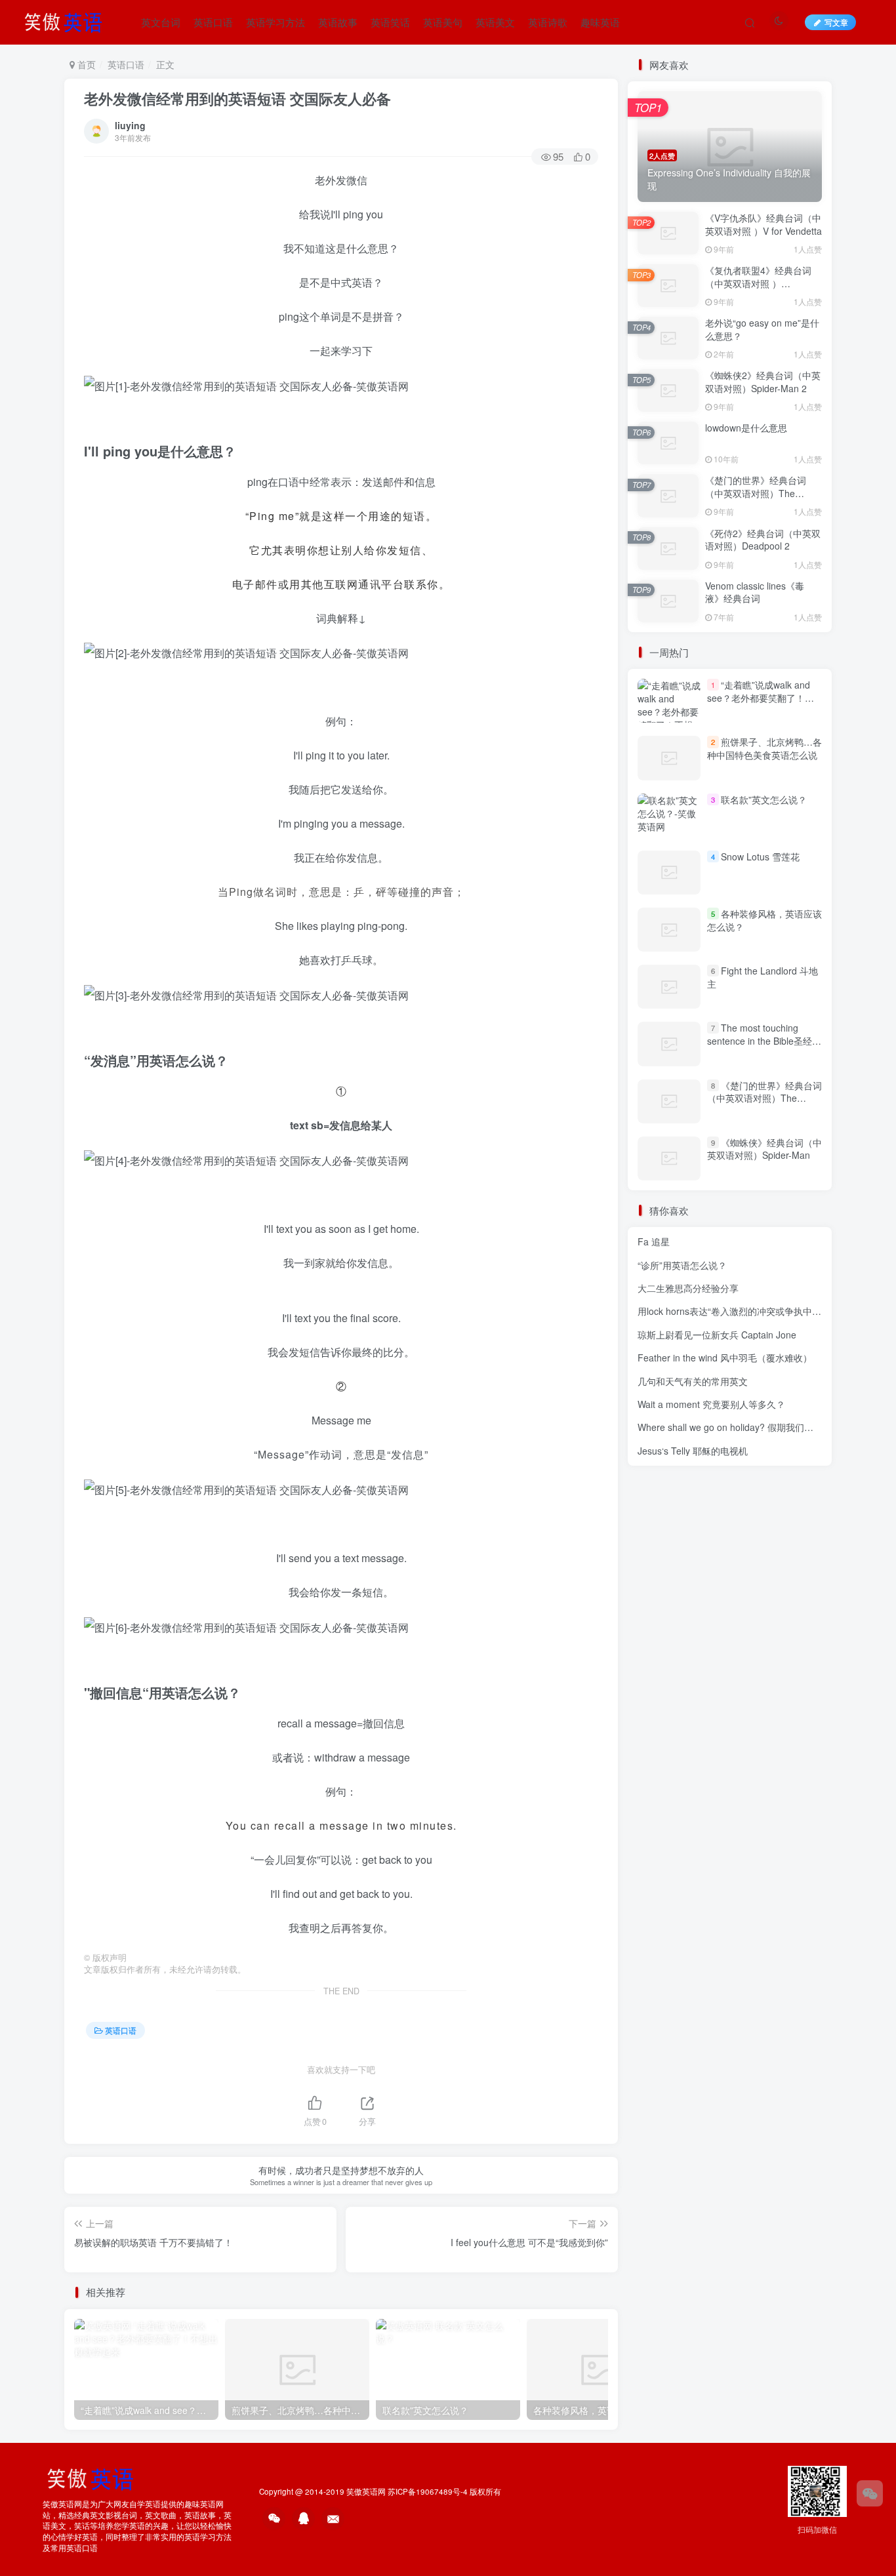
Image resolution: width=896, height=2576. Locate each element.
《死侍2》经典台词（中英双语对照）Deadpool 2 (763, 540)
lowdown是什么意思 (746, 428)
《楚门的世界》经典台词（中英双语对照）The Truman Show (756, 493)
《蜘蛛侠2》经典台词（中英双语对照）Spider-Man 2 (763, 382)
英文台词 (161, 22)
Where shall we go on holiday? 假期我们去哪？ (735, 1427)
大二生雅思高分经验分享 (688, 1288)
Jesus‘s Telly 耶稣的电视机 (693, 1451)
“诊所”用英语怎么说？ (682, 1265)
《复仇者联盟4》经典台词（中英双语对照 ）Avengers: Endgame (758, 283)
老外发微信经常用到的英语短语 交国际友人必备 (237, 98)
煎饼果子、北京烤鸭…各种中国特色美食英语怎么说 (764, 748)
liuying (130, 125)
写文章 (836, 22)
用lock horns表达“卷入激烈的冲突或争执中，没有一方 (748, 1311)
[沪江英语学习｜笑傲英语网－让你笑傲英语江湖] (68, 20)
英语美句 (443, 22)
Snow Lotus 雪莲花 (760, 856)
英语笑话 (390, 22)
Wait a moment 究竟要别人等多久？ (711, 1404)
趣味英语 (600, 22)
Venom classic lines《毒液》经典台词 (755, 592)
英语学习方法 (275, 22)
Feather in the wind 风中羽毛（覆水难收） (725, 1358)
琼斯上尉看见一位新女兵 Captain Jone (717, 1335)
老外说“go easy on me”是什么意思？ (762, 329)
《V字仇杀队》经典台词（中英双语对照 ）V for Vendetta (764, 224)
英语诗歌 (548, 22)
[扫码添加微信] (870, 2493)
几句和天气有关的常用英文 (693, 1381)
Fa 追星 (654, 1241)
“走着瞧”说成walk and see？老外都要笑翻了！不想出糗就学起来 (761, 697)
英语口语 (213, 22)
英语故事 (338, 22)
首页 (85, 64)
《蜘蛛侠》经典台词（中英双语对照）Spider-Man (764, 1149)
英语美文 (495, 22)
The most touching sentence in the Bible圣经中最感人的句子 (764, 1040)
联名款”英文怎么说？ (764, 799)
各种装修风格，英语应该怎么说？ (764, 920)
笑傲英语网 (366, 2491)
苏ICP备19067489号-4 (428, 2491)
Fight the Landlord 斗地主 (763, 977)
